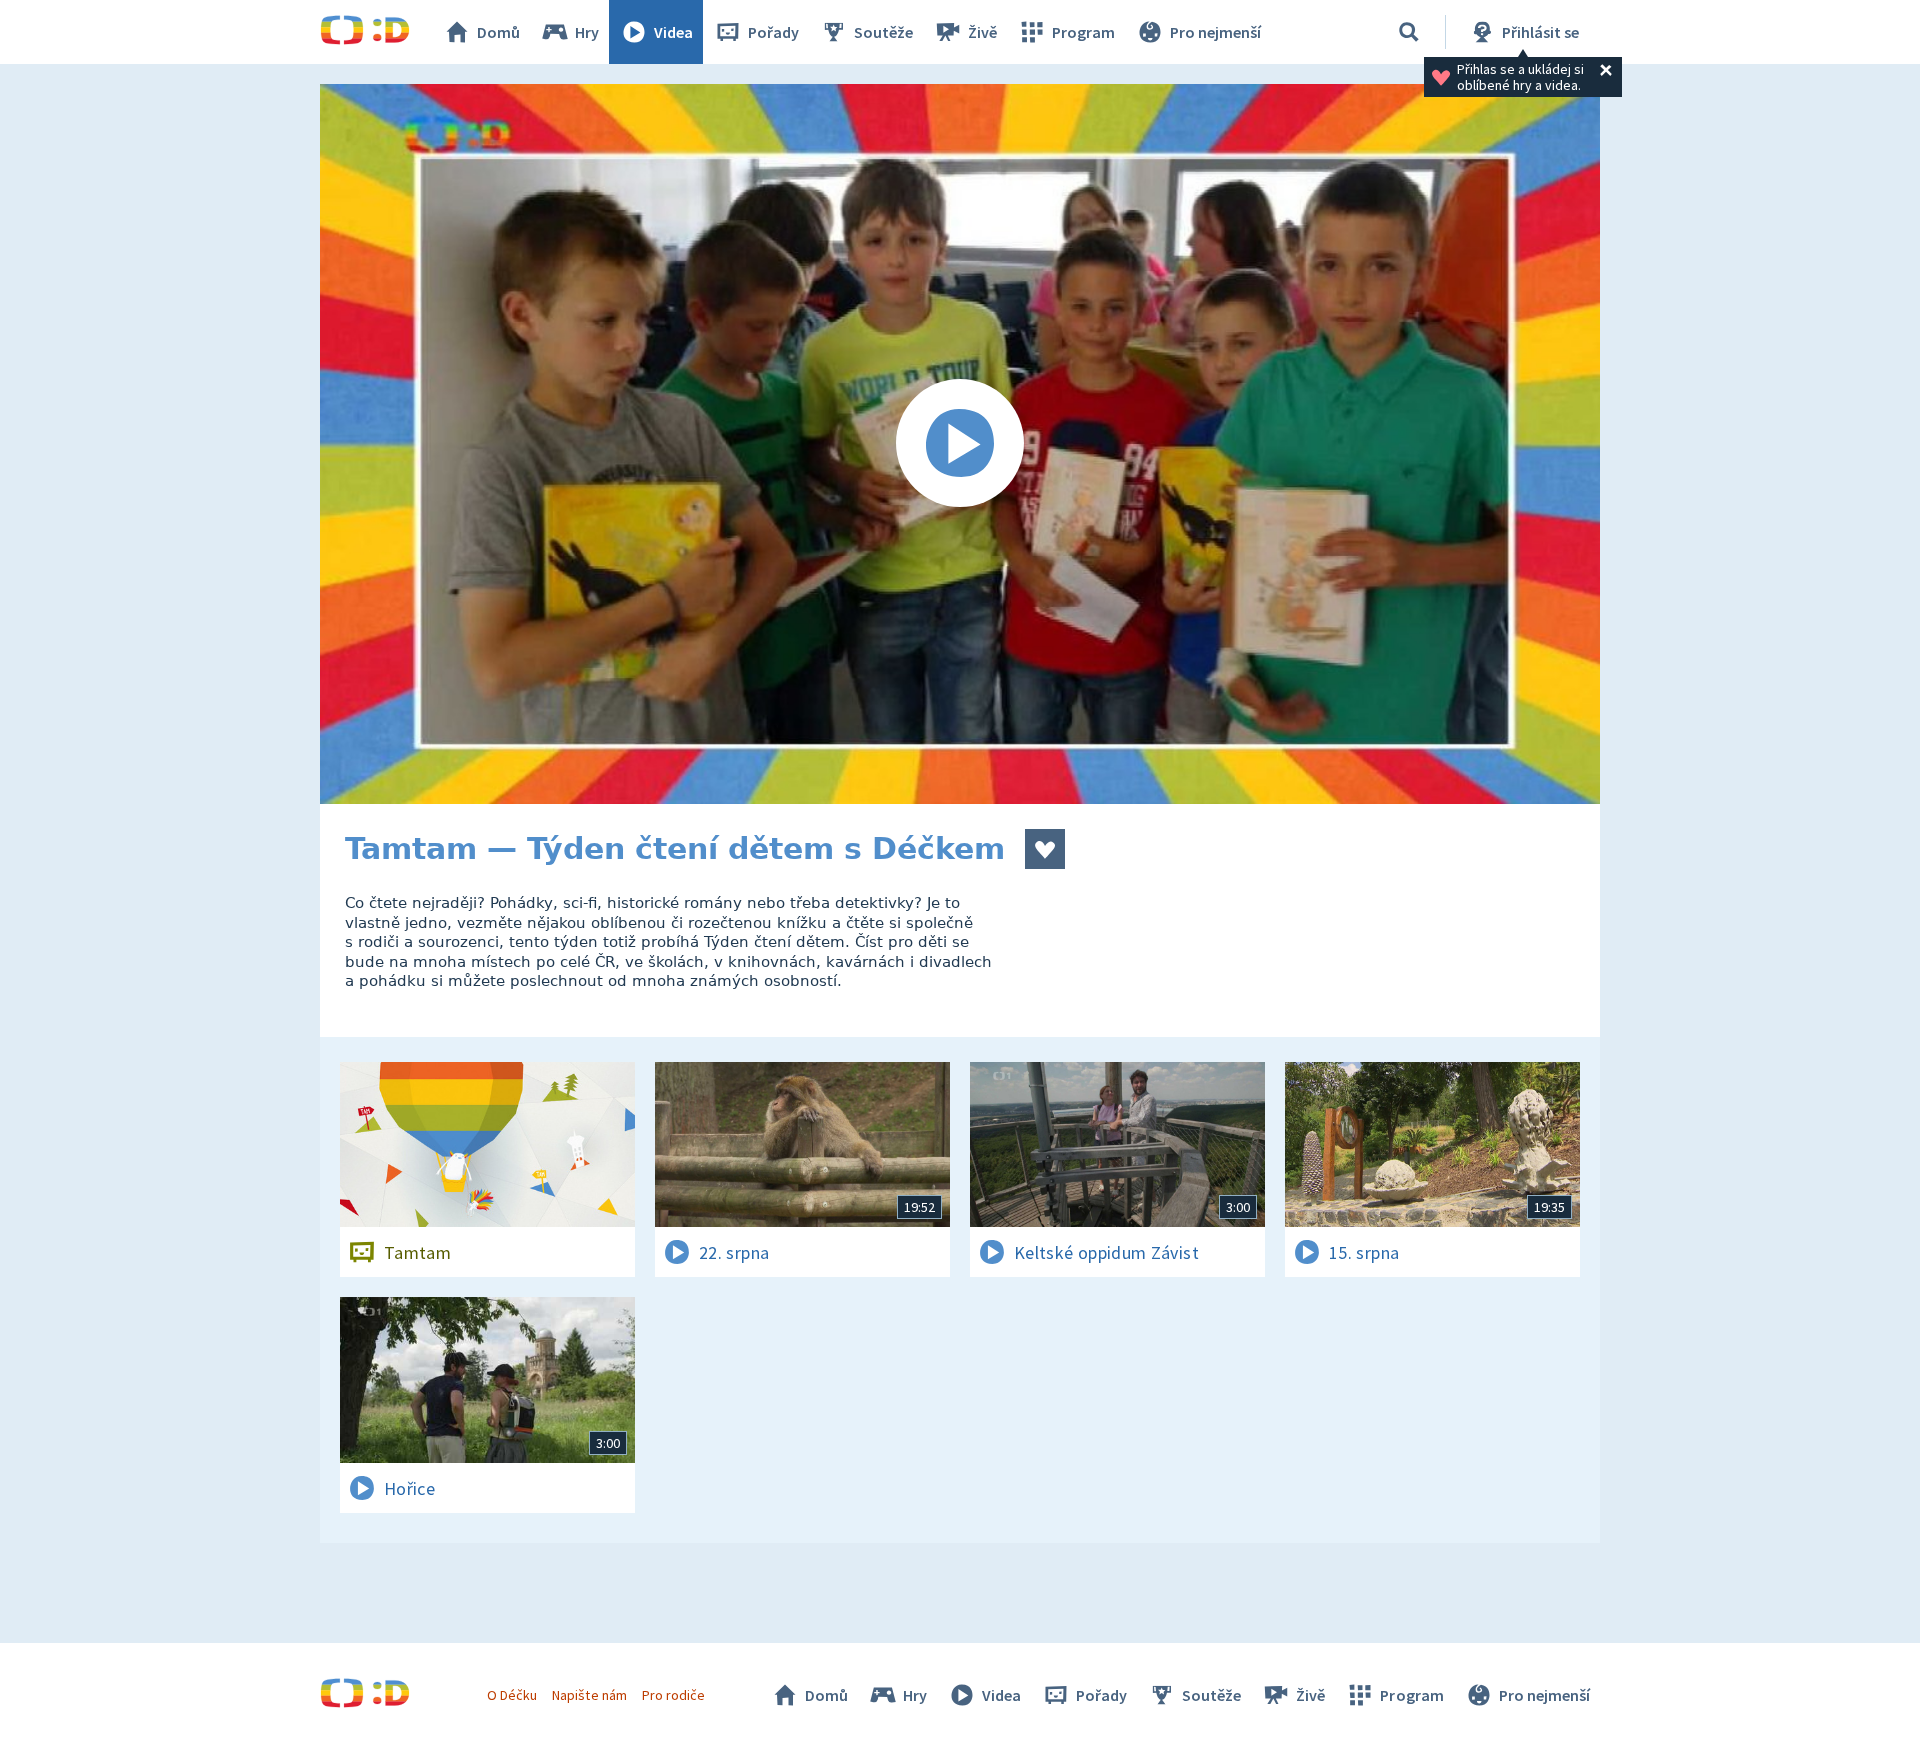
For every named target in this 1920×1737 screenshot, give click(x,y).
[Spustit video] (960, 444)
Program (1083, 32)
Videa (673, 32)
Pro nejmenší (1215, 32)
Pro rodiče (673, 1695)
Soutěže (883, 32)
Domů (498, 32)
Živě (982, 32)
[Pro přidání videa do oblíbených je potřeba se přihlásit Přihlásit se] (1045, 849)
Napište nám (589, 1695)
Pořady (773, 32)
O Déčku (512, 1695)
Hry (587, 32)
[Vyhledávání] (1409, 32)
